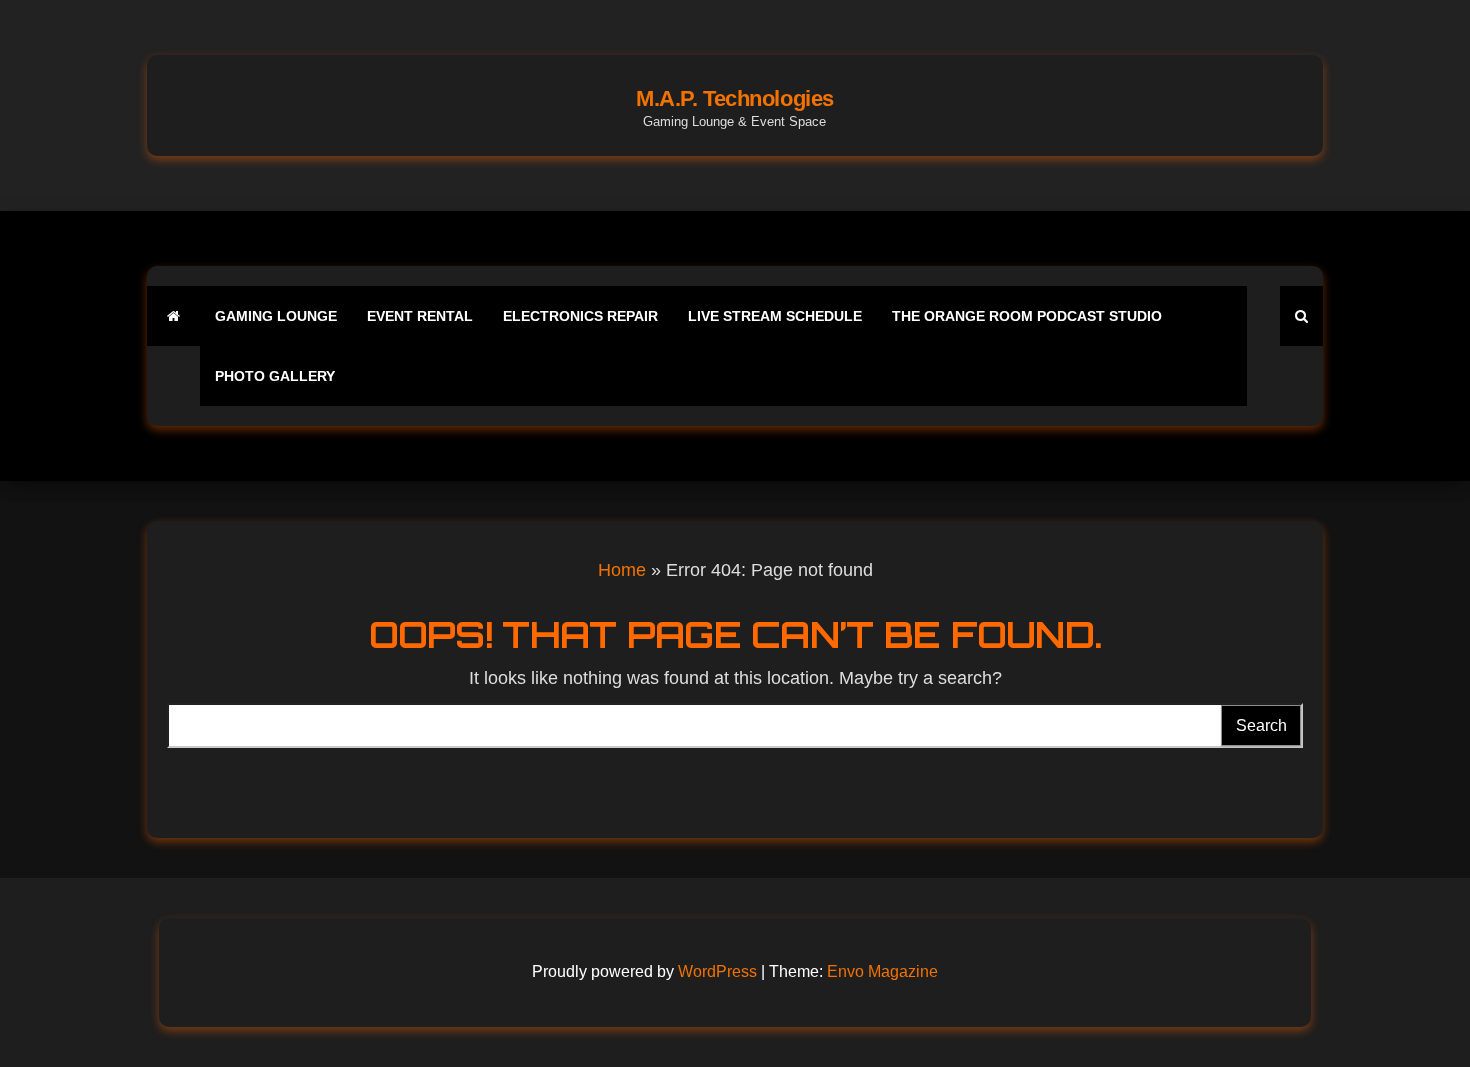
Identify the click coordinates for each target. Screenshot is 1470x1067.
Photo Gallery (275, 376)
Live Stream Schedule (775, 316)
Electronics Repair (580, 316)
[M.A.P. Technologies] (173, 316)
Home (622, 570)
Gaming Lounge (276, 316)
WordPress (717, 971)
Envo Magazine (882, 971)
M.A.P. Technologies (735, 98)
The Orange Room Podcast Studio (1027, 316)
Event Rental (420, 316)
